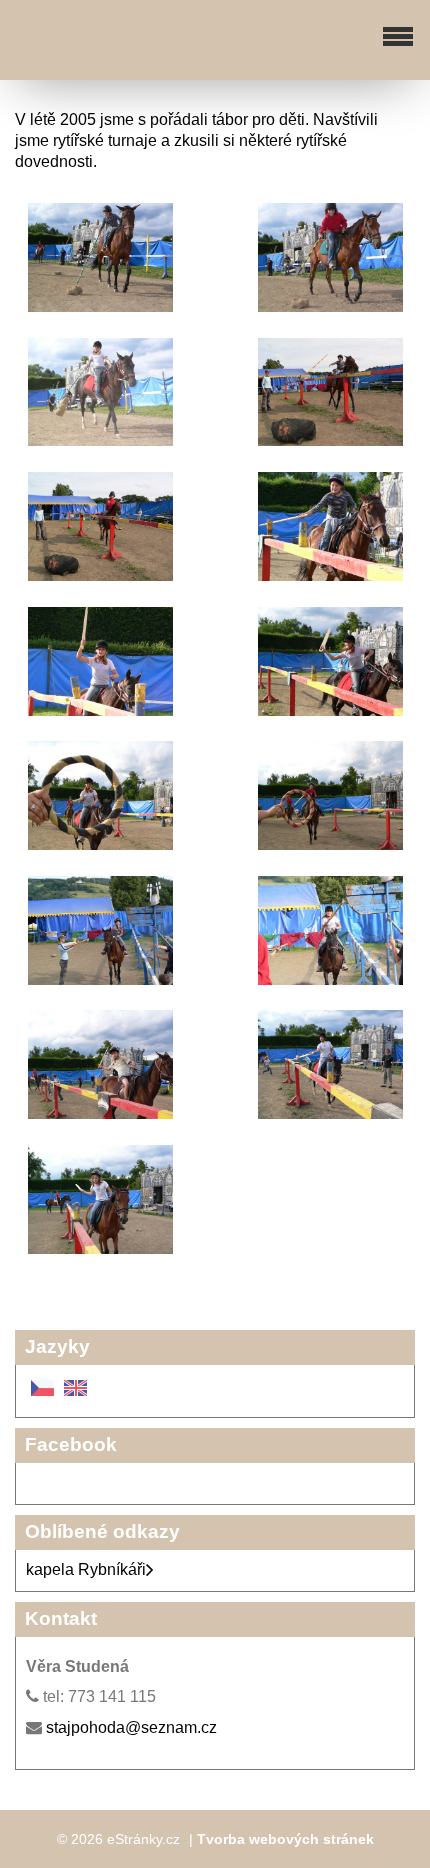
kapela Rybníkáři (86, 1569)
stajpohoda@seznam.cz (131, 1727)
